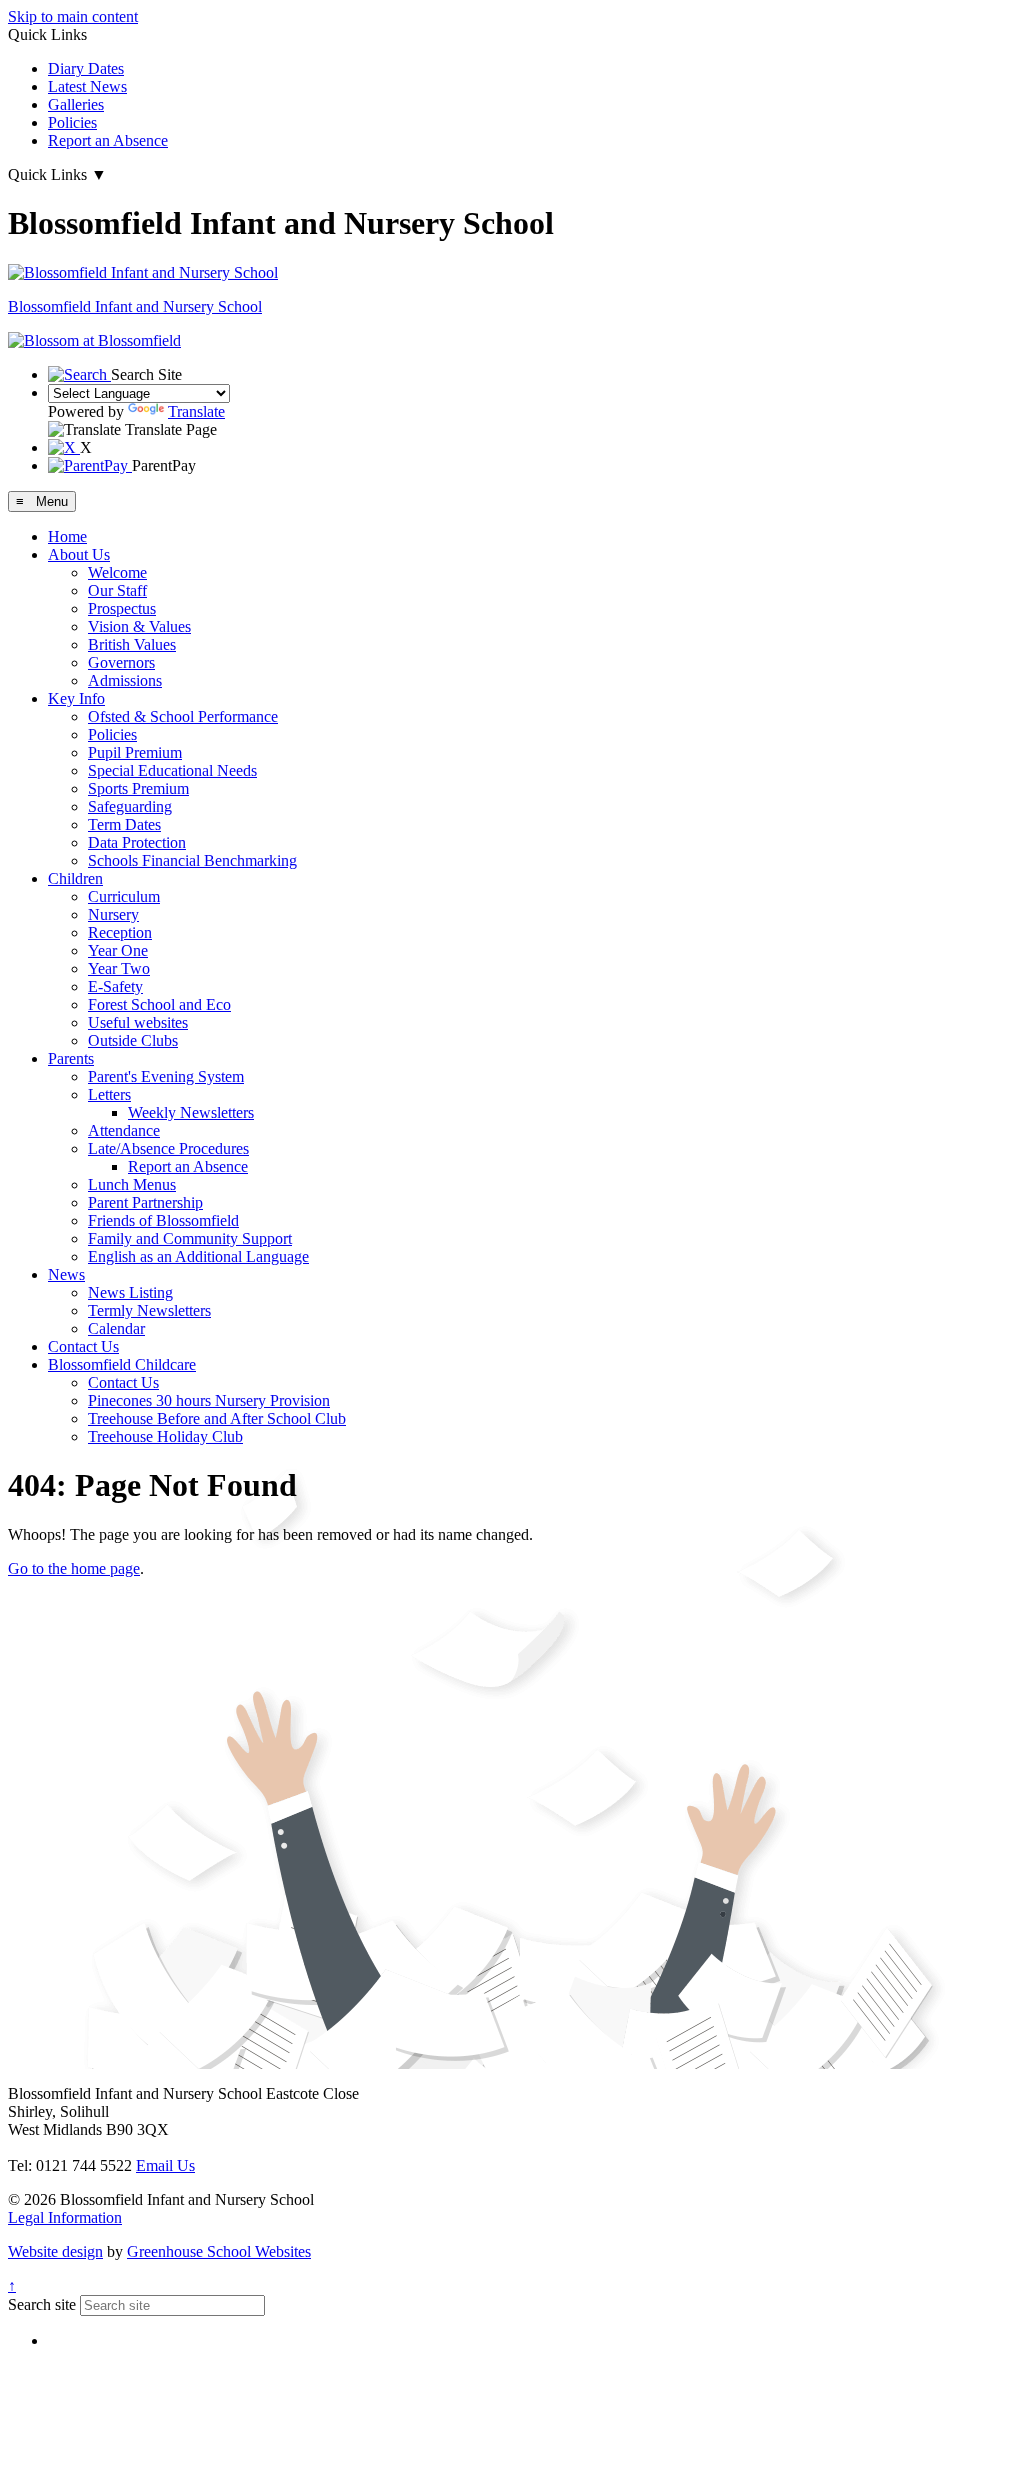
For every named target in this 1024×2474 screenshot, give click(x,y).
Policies (72, 122)
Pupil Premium (135, 752)
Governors (121, 662)
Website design (55, 2251)
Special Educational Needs (172, 770)
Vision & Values (139, 626)
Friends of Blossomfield (163, 1220)
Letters (109, 1094)
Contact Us (83, 1346)
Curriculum (124, 896)
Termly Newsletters (149, 1310)
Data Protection (137, 842)
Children (75, 878)
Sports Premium (138, 788)
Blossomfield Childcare (122, 1364)
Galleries (76, 104)
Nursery (113, 914)
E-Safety (115, 986)
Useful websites (138, 1022)
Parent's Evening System (166, 1076)
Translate (196, 411)
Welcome (117, 572)
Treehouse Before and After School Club (217, 1418)
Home (67, 536)
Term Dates (124, 824)
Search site (42, 2304)
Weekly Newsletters (191, 1112)
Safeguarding (130, 806)
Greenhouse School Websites (219, 2251)
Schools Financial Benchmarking (192, 860)
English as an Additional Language (198, 1256)
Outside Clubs (133, 1040)
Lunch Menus (132, 1184)
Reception (120, 932)
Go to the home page (74, 1568)
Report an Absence (108, 140)
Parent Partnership (145, 1202)
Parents (71, 1058)
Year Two (119, 968)
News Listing (130, 1292)
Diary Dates (86, 68)
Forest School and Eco (159, 1004)
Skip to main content (73, 16)
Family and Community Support (190, 1238)
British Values (132, 644)
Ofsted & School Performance (183, 716)
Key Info (76, 698)
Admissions (125, 680)
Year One (118, 950)
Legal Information (65, 2217)
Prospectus (122, 608)
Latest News (87, 86)
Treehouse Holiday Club (165, 1436)
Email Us (165, 2165)
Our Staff (117, 590)
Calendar (116, 1328)
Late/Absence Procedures (168, 1148)
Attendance (124, 1130)
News (66, 1274)
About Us (79, 554)
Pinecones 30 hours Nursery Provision (209, 1400)
